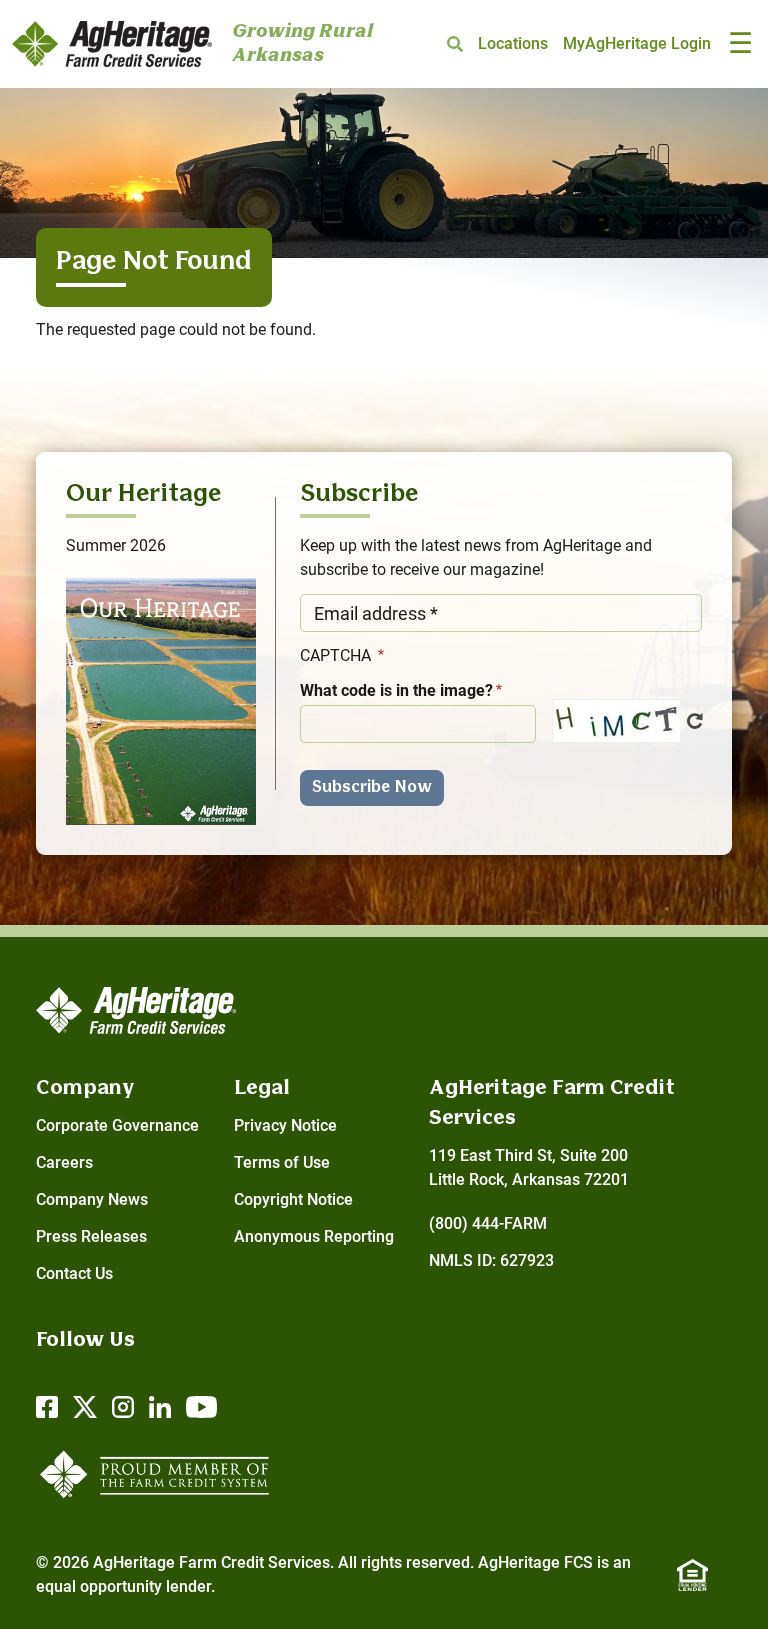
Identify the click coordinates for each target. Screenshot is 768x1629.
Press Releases (91, 1236)
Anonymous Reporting (314, 1236)
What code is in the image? (396, 690)
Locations (513, 43)
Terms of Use (282, 1162)
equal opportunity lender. (125, 1586)
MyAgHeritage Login (637, 43)
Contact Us (74, 1273)
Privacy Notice (285, 1125)
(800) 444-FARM (488, 1223)
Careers (64, 1162)
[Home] (112, 44)
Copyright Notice (293, 1199)
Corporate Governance (117, 1125)
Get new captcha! (695, 721)
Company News (92, 1199)
